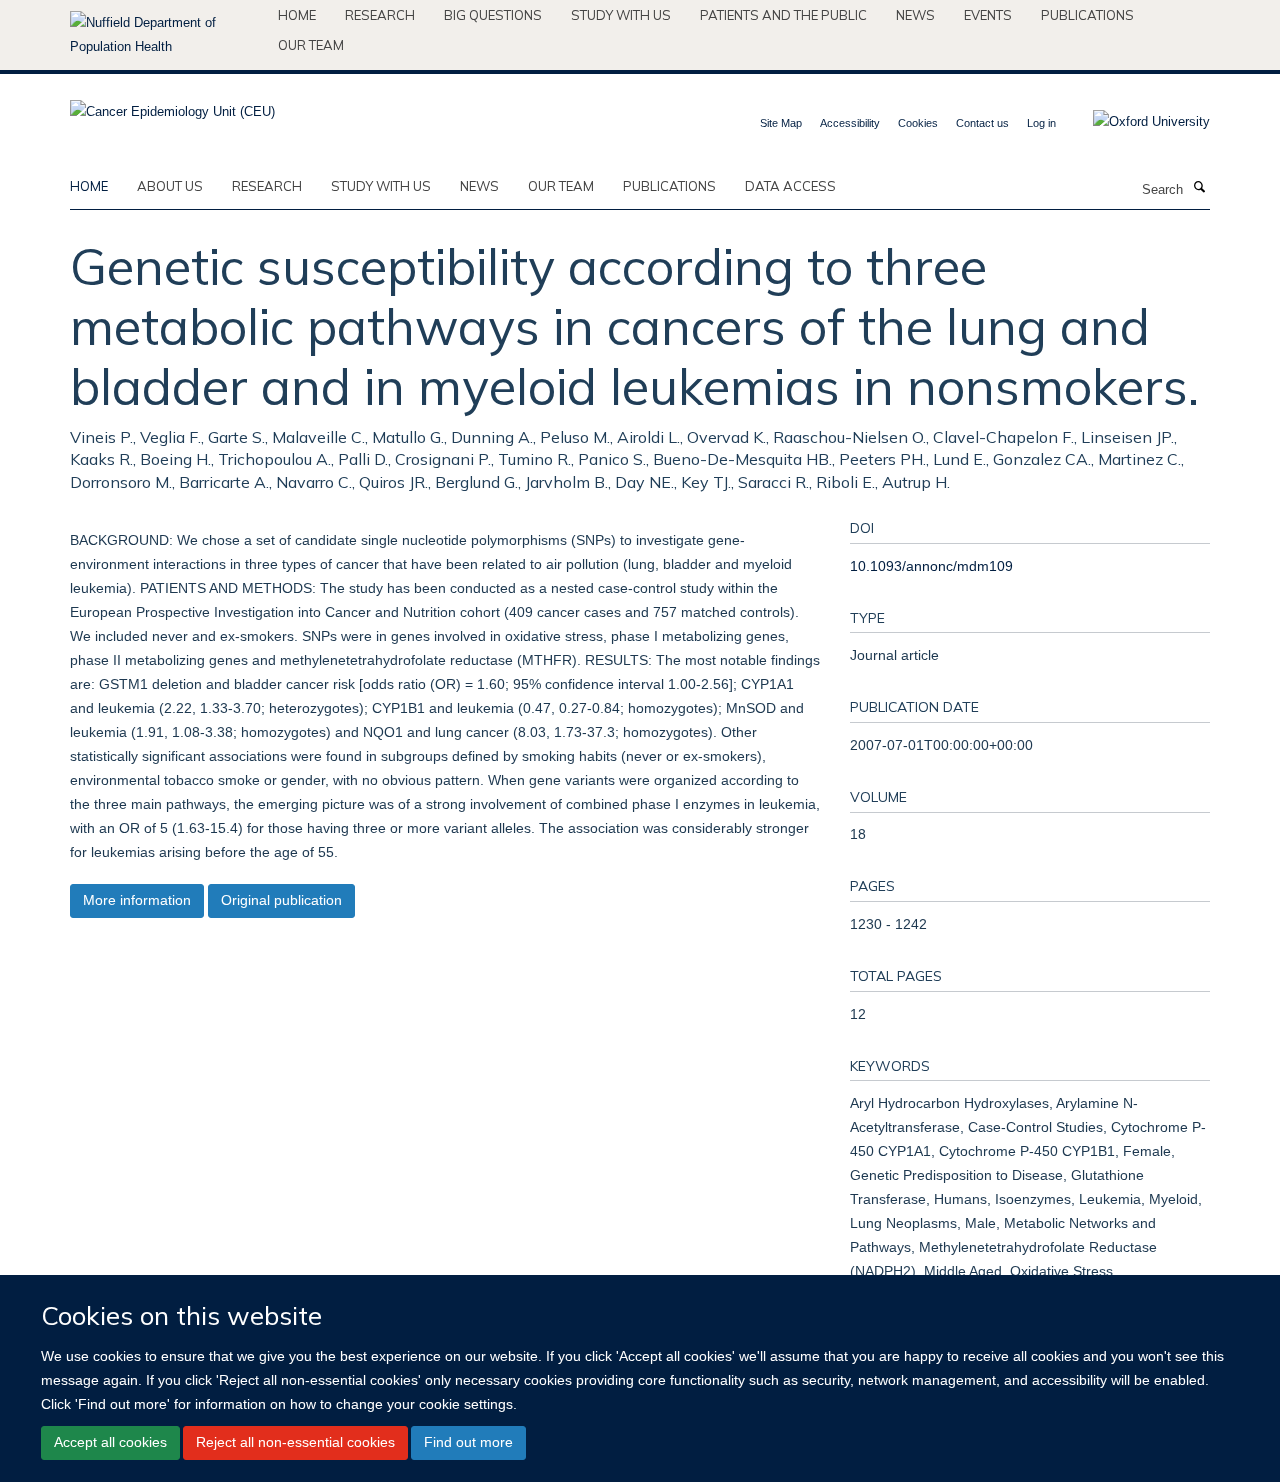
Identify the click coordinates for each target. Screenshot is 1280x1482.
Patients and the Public (783, 15)
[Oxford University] (1136, 122)
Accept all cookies (110, 1442)
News (915, 15)
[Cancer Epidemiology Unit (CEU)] (172, 105)
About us (170, 186)
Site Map (781, 123)
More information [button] (137, 900)
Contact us (982, 123)
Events (988, 15)
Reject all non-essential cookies (295, 1442)
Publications (1087, 15)
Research (380, 15)
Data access (790, 186)
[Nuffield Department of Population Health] (166, 35)
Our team (311, 45)
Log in (1041, 123)
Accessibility (850, 123)
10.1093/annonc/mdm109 (931, 566)
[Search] (1199, 188)
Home (297, 15)
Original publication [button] (281, 900)
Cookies (918, 123)
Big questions (493, 15)
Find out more (468, 1442)
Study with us (621, 15)
